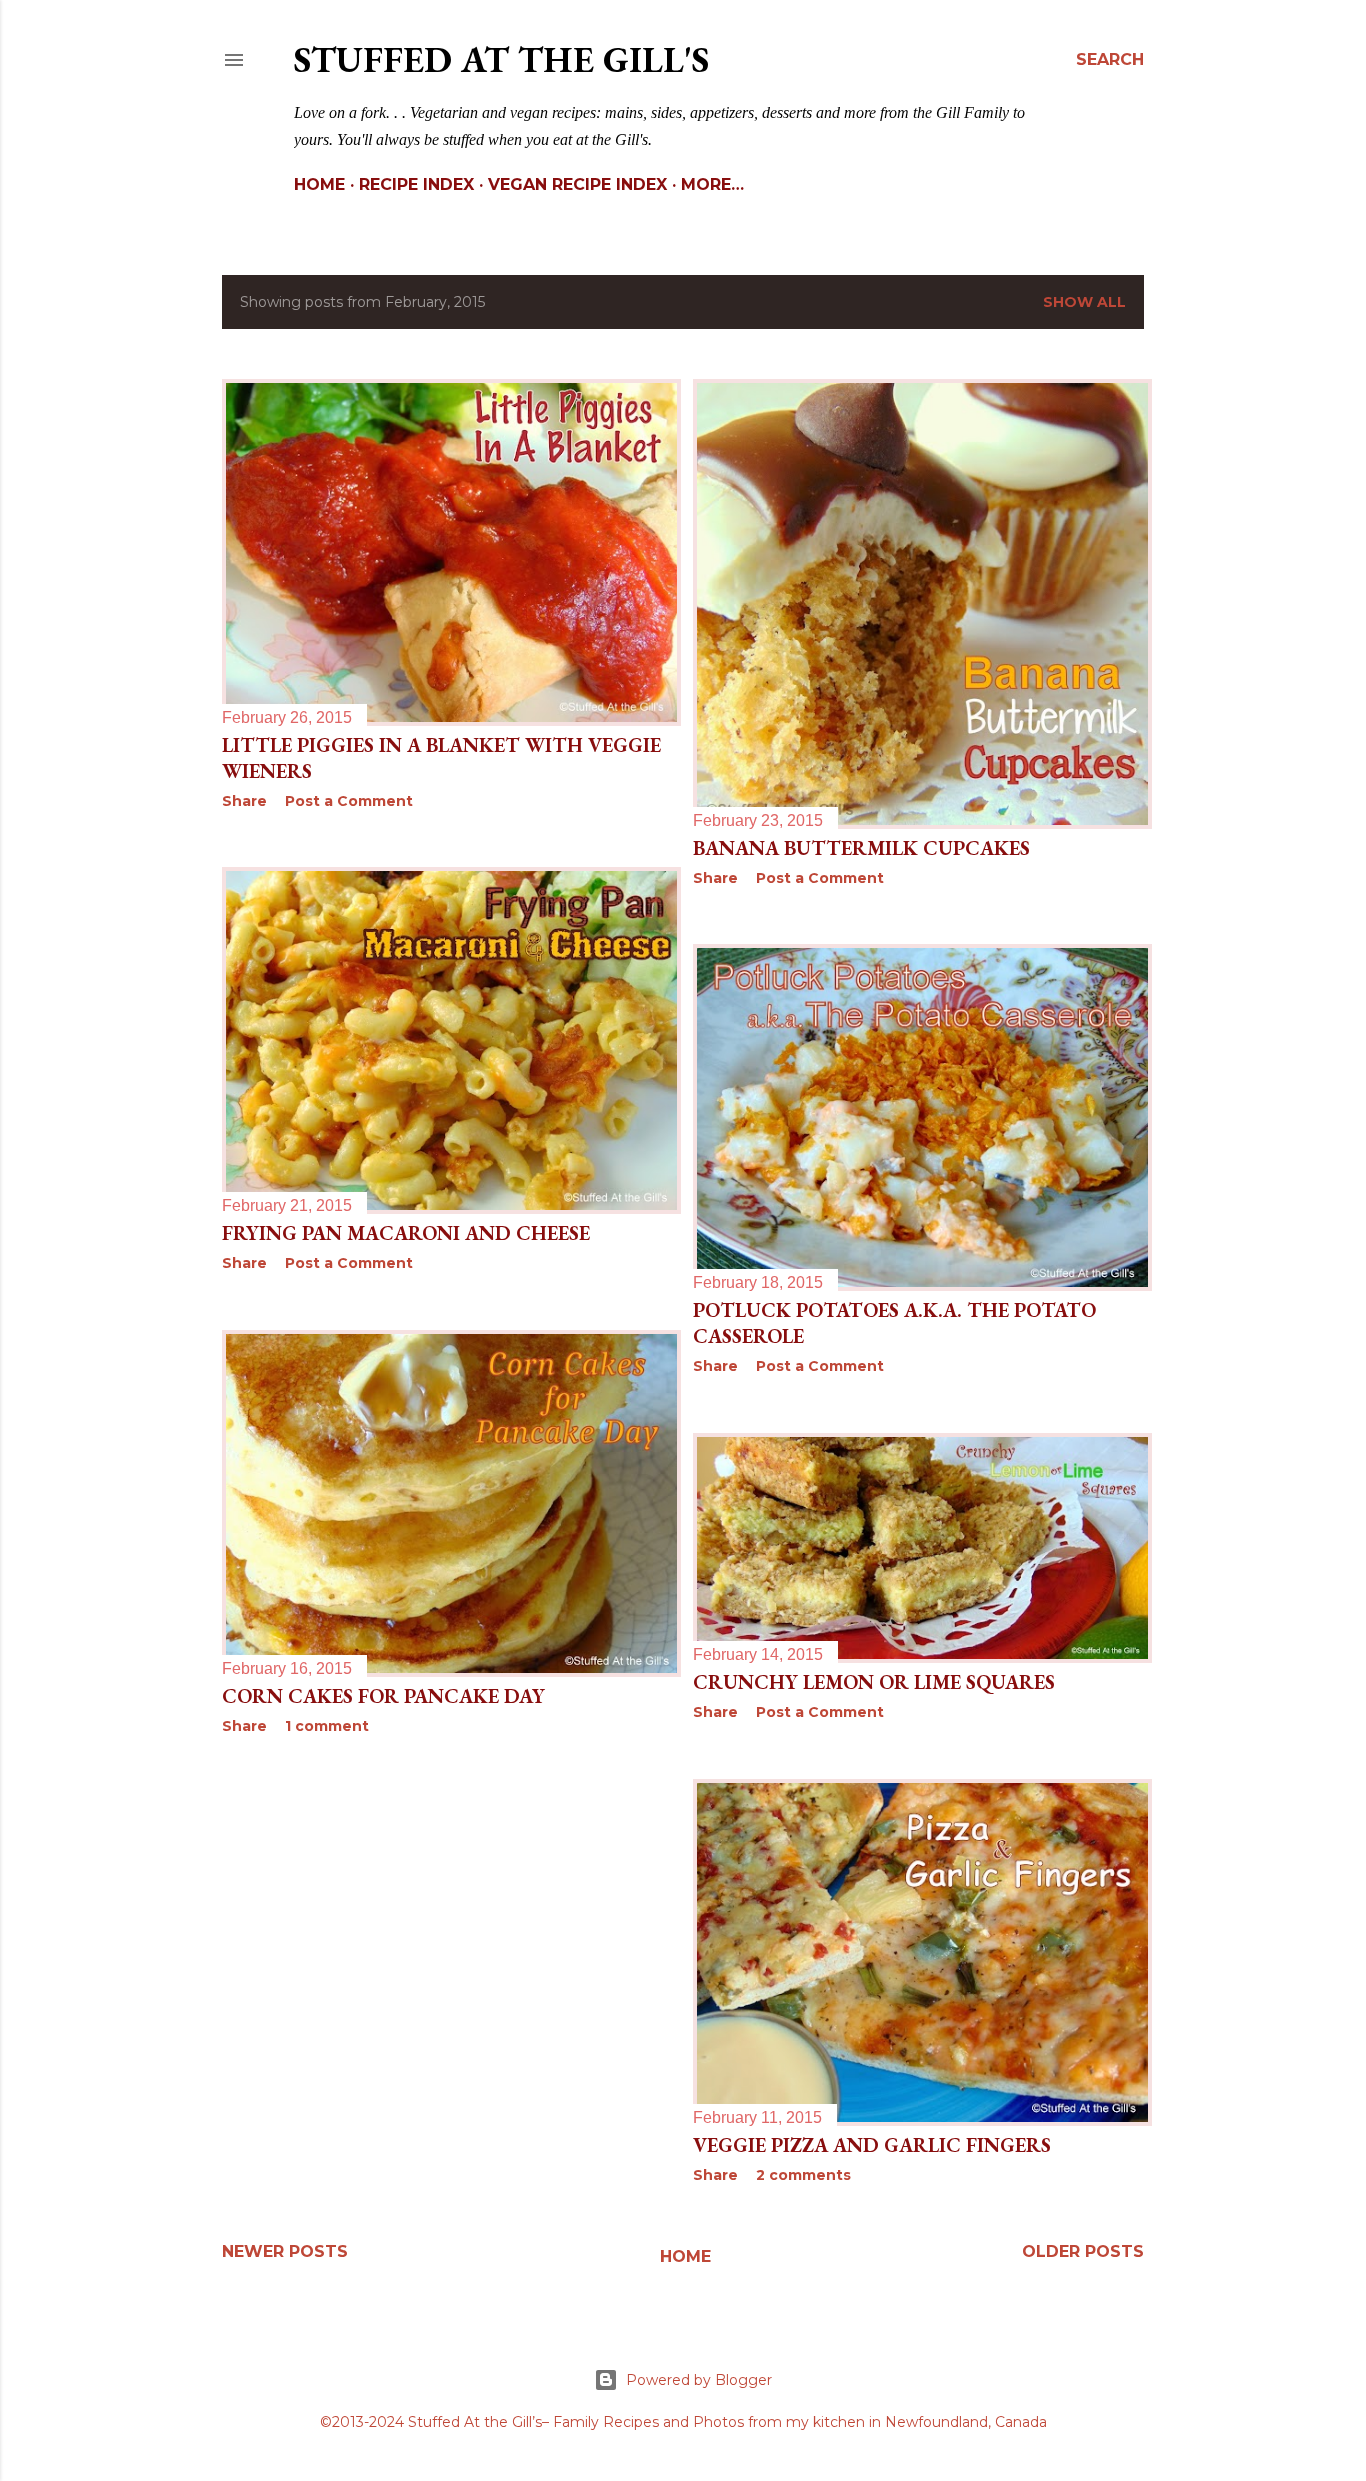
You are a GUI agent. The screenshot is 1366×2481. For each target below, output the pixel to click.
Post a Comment (349, 801)
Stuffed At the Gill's (501, 59)
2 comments (803, 2175)
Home (319, 184)
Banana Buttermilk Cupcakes (861, 848)
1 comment (327, 1726)
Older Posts (1083, 2251)
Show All (1084, 302)
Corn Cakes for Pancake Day (383, 1696)
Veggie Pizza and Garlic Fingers (872, 2145)
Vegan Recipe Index (577, 184)
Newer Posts (285, 2251)
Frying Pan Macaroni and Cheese (406, 1233)
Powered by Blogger (699, 2380)
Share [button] (244, 801)
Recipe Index (416, 184)
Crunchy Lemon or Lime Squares (874, 1682)
